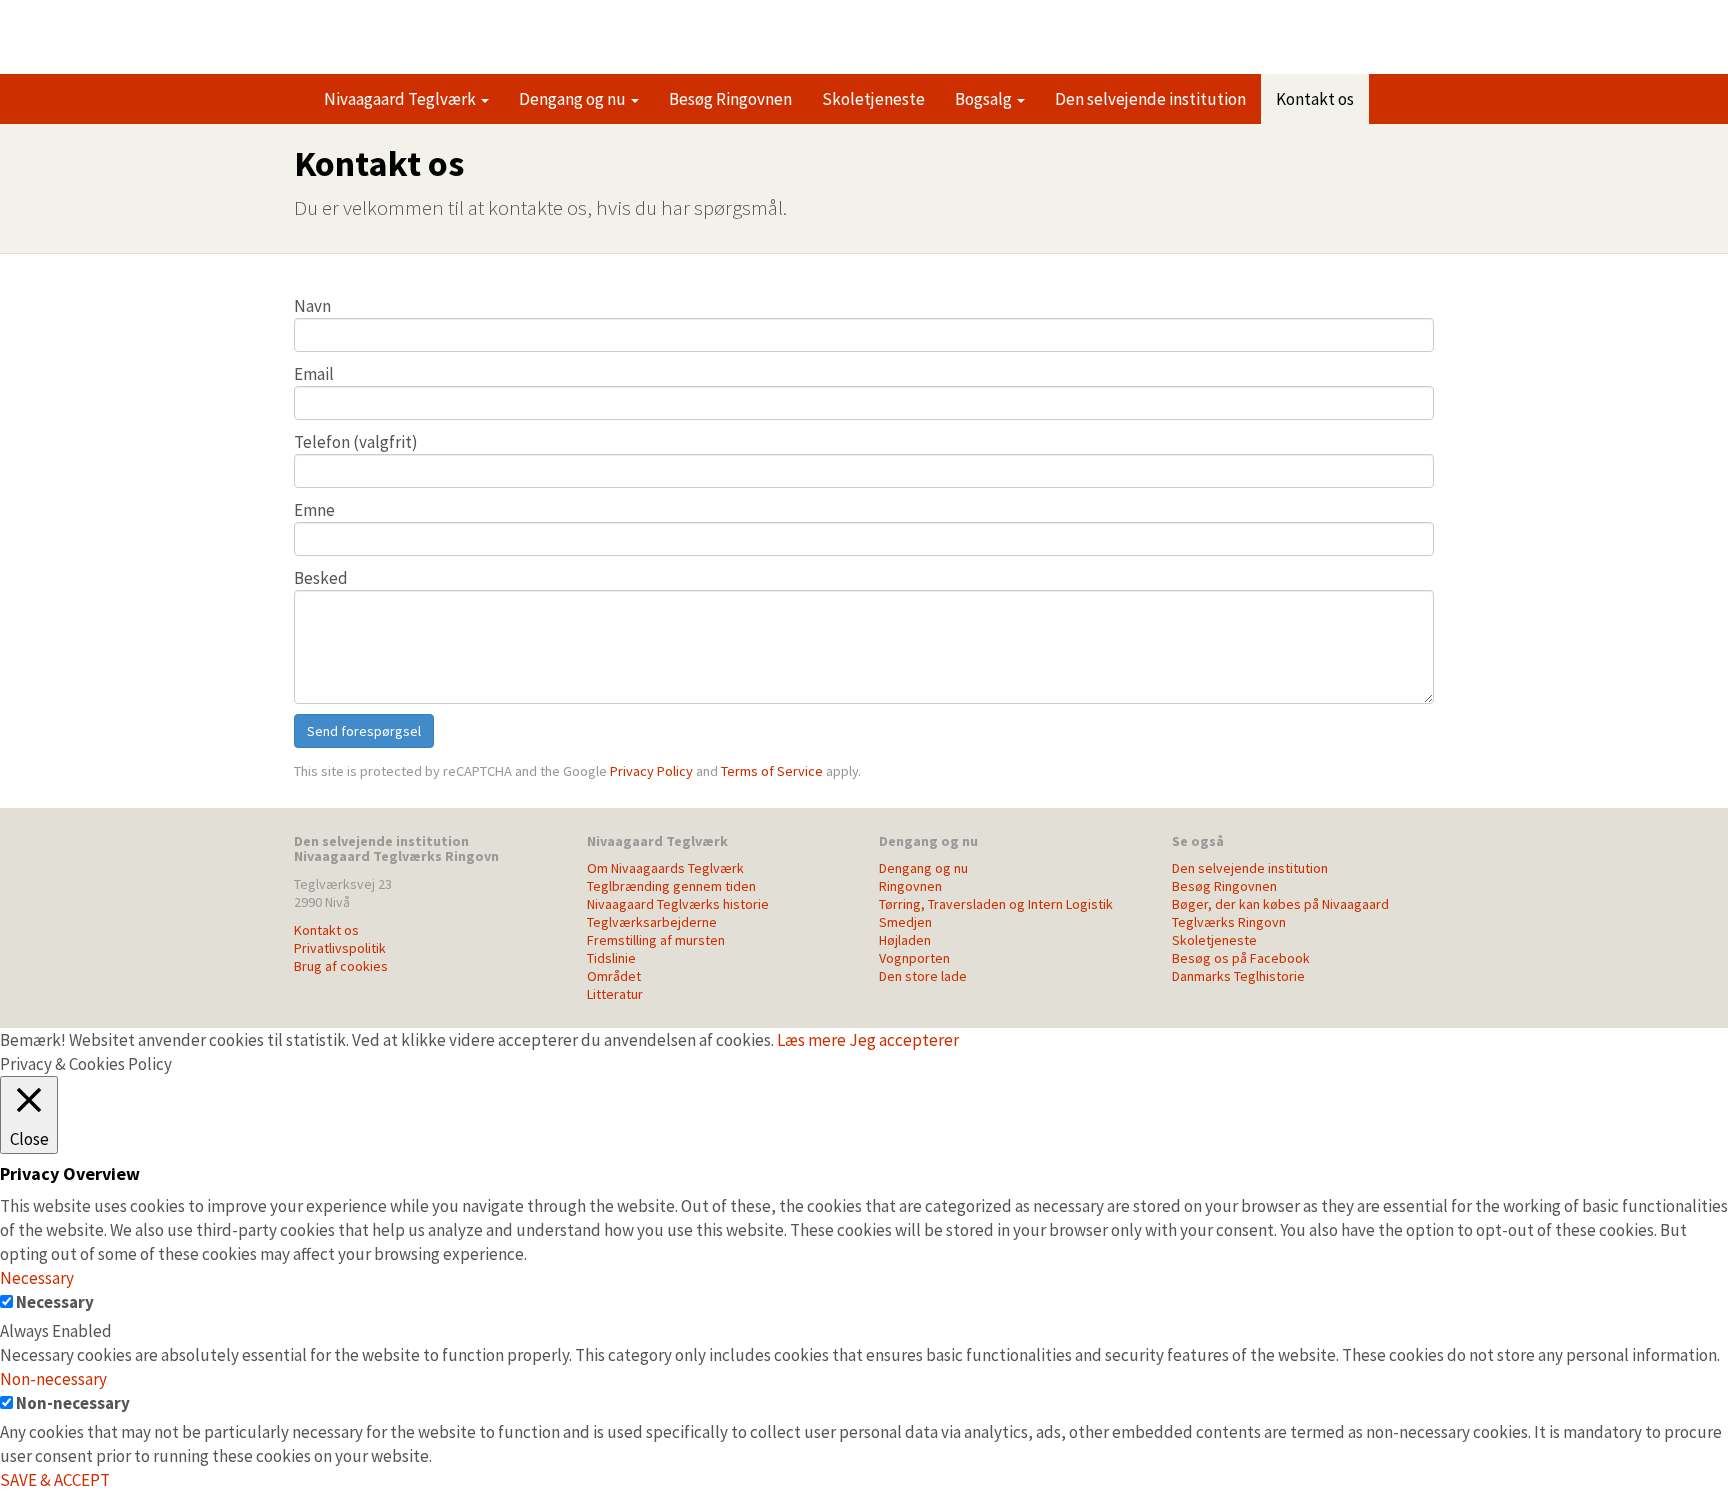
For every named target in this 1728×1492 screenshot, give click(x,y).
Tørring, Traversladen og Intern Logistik (996, 904)
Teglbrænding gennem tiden (671, 886)
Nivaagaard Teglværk (401, 99)
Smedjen (905, 922)
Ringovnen (409, 28)
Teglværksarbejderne (652, 922)
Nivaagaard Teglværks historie (678, 904)
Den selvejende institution (1150, 99)
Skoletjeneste (873, 99)
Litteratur (615, 994)
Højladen (905, 940)
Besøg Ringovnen (730, 99)
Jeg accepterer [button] (904, 1040)
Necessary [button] (37, 1278)
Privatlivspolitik (340, 948)
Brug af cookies (341, 966)
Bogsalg (985, 99)
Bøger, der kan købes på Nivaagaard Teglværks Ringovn (1280, 913)
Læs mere (811, 1040)
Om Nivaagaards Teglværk (665, 868)
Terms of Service (772, 771)
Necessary (55, 1302)
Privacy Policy (651, 771)
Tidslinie (611, 958)
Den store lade (923, 976)
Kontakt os (1315, 99)
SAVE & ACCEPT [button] (55, 1480)
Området (614, 976)
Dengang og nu (574, 99)
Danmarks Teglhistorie (1238, 976)
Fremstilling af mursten (656, 940)
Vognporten (914, 958)
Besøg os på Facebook (1241, 958)
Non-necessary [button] (53, 1379)
